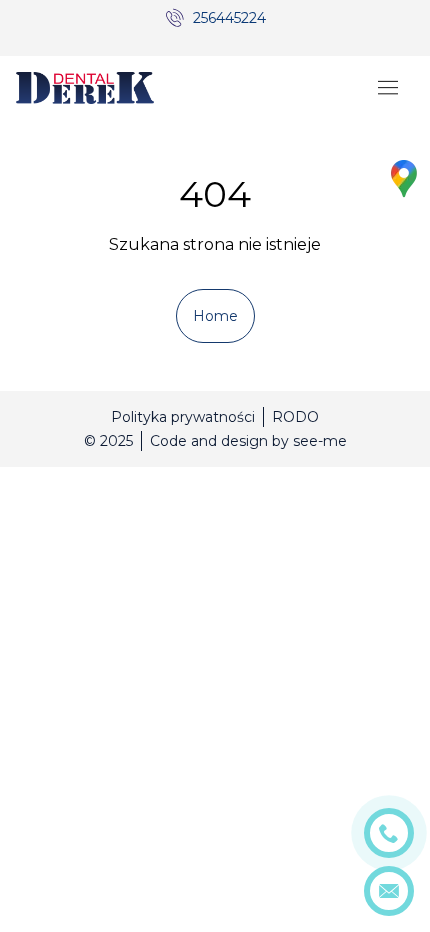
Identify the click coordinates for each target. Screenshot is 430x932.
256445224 (229, 18)
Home (215, 316)
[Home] (85, 88)
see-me (320, 441)
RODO (295, 417)
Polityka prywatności (183, 417)
